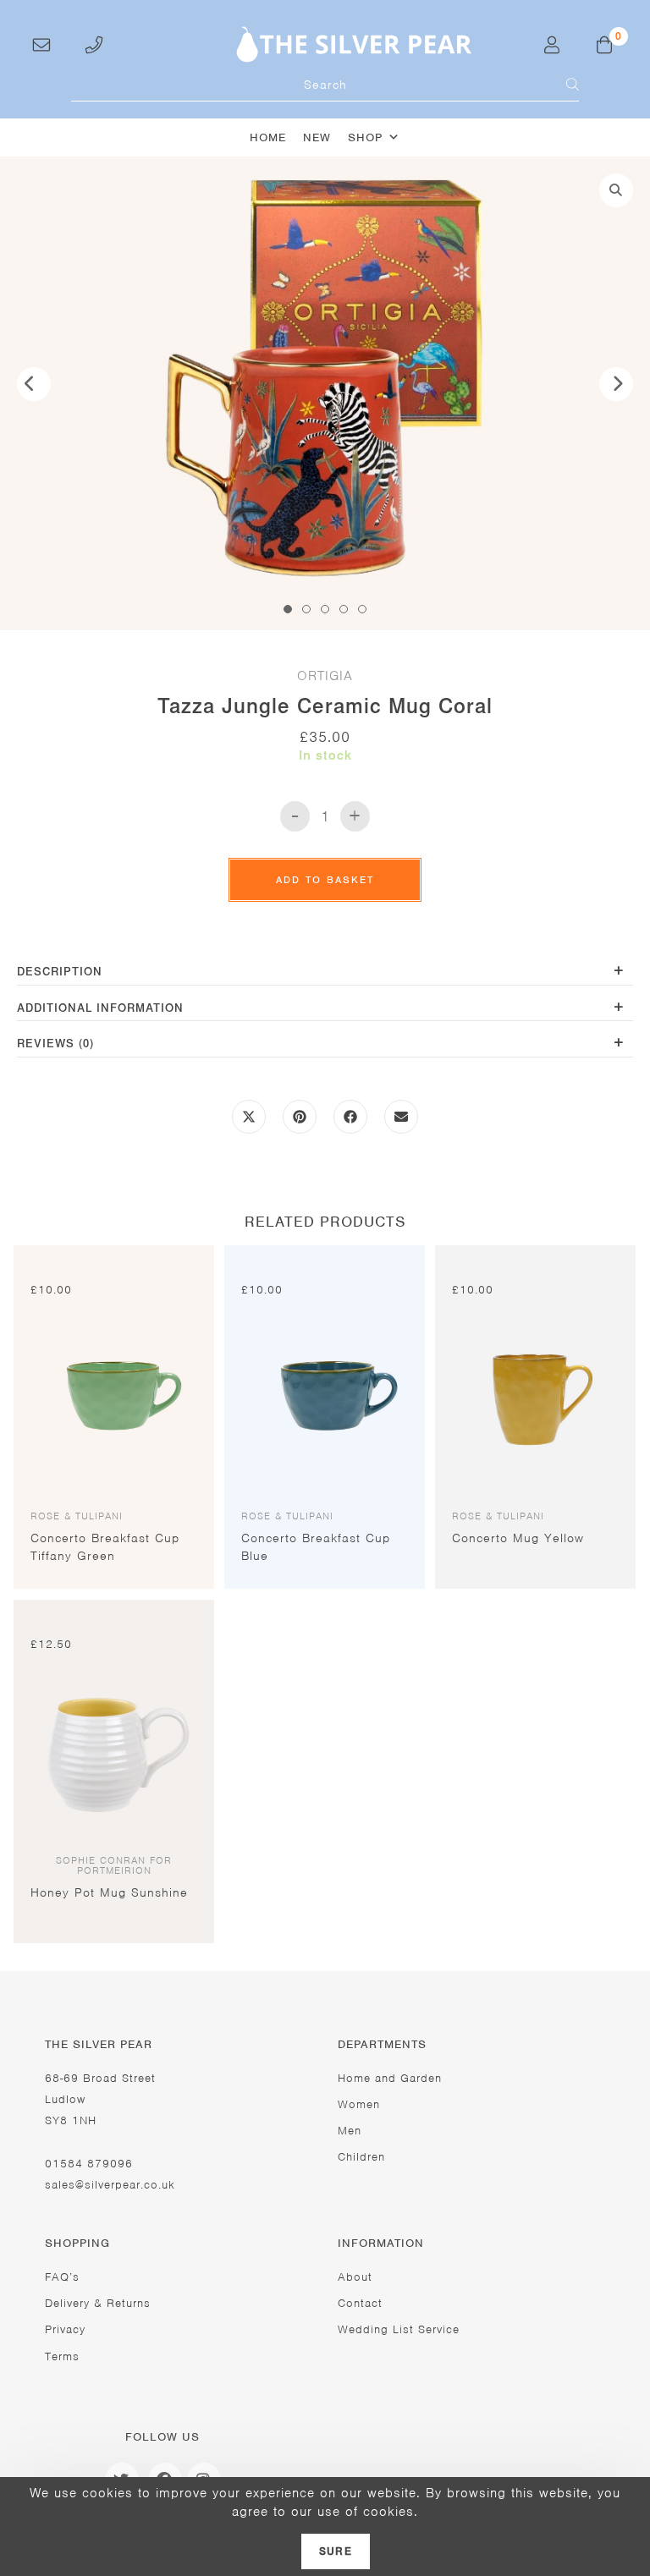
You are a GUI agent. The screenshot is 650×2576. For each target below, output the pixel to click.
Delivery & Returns (98, 2303)
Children (361, 2157)
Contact (360, 2303)
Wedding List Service (399, 2329)
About (355, 2277)
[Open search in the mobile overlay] (325, 85)
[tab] (325, 973)
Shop (365, 137)
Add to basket (325, 880)
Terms (62, 2356)
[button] (616, 190)
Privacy (65, 2329)
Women (359, 2104)
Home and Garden (390, 2078)
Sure (336, 2551)
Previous (34, 384)
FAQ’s (62, 2277)
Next (616, 384)
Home (268, 137)
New (317, 137)
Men (350, 2131)
